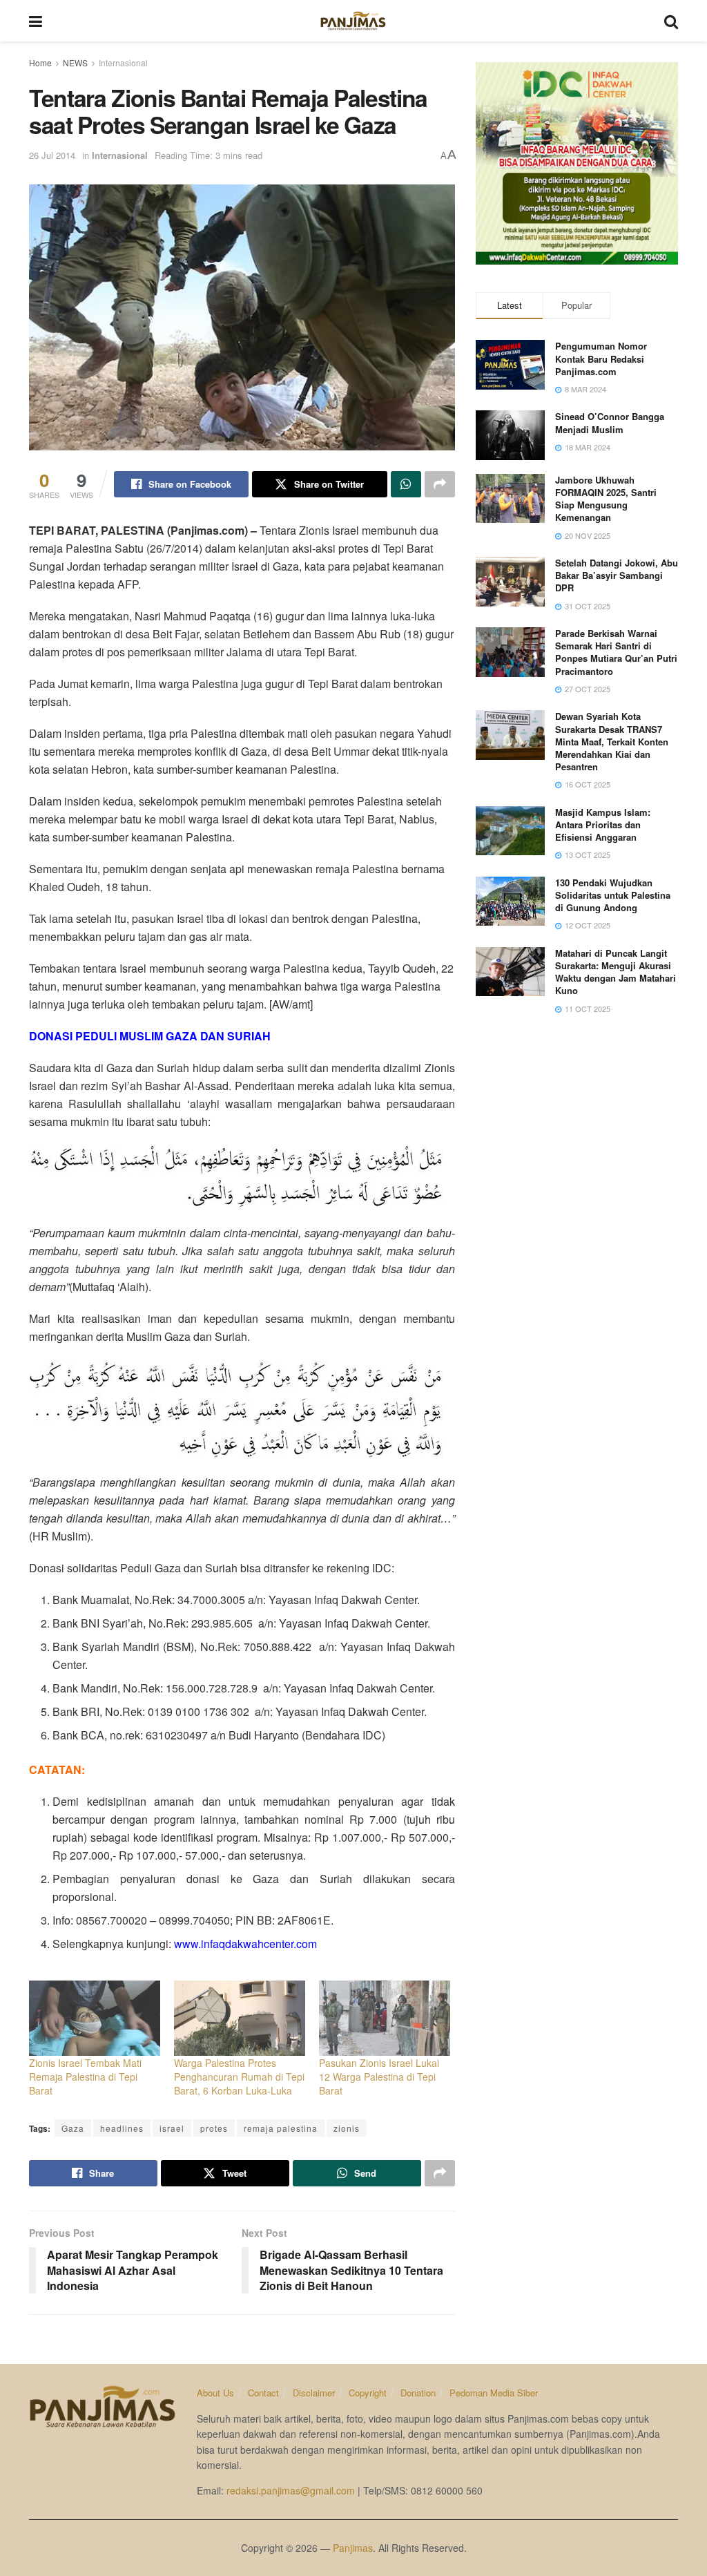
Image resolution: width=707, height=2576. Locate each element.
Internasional (123, 63)
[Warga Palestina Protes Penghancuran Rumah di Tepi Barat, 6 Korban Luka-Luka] (240, 2018)
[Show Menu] (36, 21)
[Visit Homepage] (353, 21)
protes (214, 2128)
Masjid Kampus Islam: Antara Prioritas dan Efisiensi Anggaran (603, 824)
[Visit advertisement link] (577, 163)
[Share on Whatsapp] (406, 484)
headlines (122, 2128)
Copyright (368, 2393)
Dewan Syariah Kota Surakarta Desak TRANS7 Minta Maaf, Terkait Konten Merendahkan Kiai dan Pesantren (612, 741)
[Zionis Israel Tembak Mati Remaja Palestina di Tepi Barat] (95, 2018)
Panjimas (353, 2548)
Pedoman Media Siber (494, 2393)
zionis (347, 2128)
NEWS (75, 63)
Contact (263, 2393)
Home (40, 63)
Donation (418, 2393)
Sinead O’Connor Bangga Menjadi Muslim (610, 422)
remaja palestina (281, 2128)
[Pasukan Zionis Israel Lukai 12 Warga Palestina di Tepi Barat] (385, 2018)
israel (172, 2128)
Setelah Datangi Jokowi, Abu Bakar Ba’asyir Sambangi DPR (617, 575)
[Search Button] (671, 21)
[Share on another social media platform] (440, 484)
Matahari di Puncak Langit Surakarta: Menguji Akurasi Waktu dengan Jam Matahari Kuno (616, 972)
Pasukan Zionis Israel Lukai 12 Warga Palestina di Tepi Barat (379, 2077)
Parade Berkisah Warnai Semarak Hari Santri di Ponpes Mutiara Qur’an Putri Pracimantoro (616, 652)
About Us (215, 2393)
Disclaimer (314, 2393)
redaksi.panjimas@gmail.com (291, 2490)
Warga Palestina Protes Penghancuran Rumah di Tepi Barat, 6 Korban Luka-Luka (239, 2077)
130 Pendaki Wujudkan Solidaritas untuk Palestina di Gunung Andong (613, 895)
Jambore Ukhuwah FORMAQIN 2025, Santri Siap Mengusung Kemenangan (606, 499)
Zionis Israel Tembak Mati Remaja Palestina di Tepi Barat (85, 2077)
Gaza (73, 2128)
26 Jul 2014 (52, 155)
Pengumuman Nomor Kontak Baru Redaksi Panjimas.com (601, 358)
